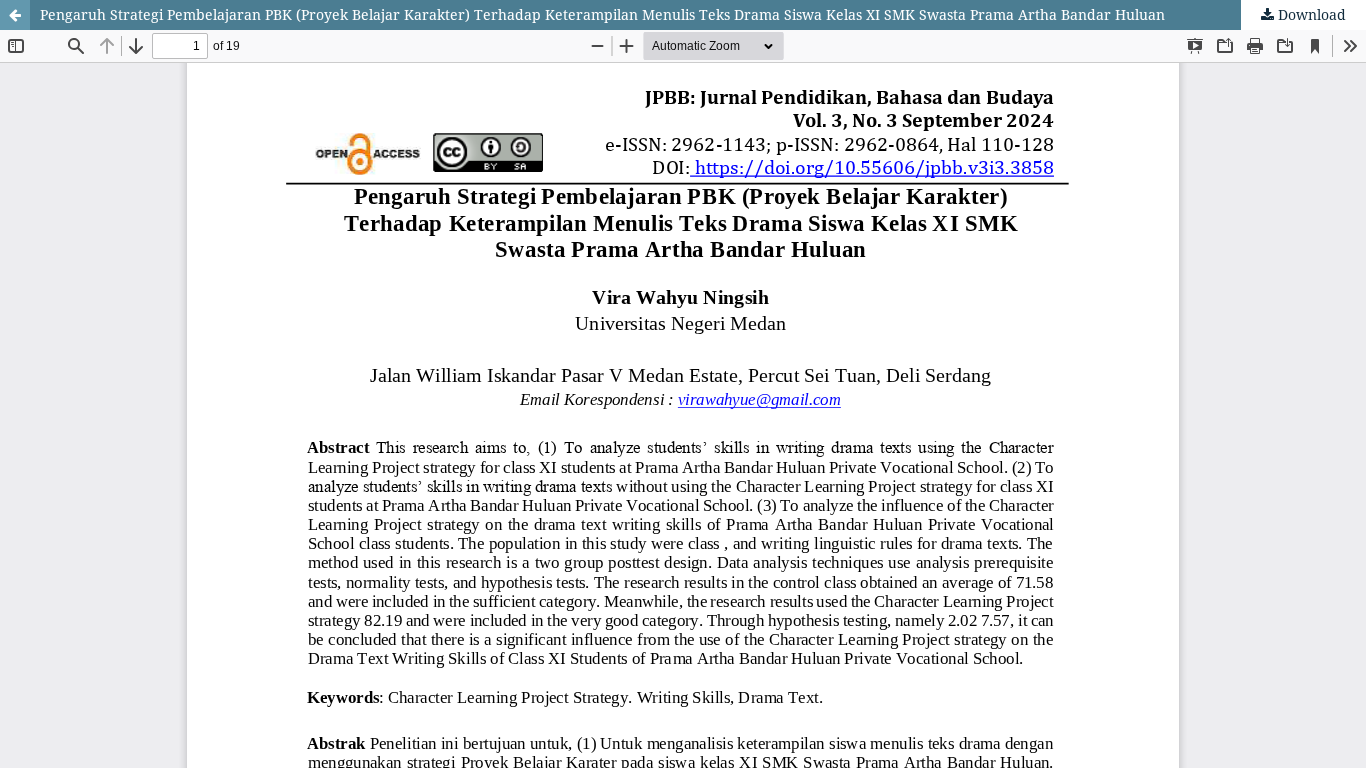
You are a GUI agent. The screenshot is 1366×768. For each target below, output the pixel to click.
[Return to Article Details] (15, 15)
